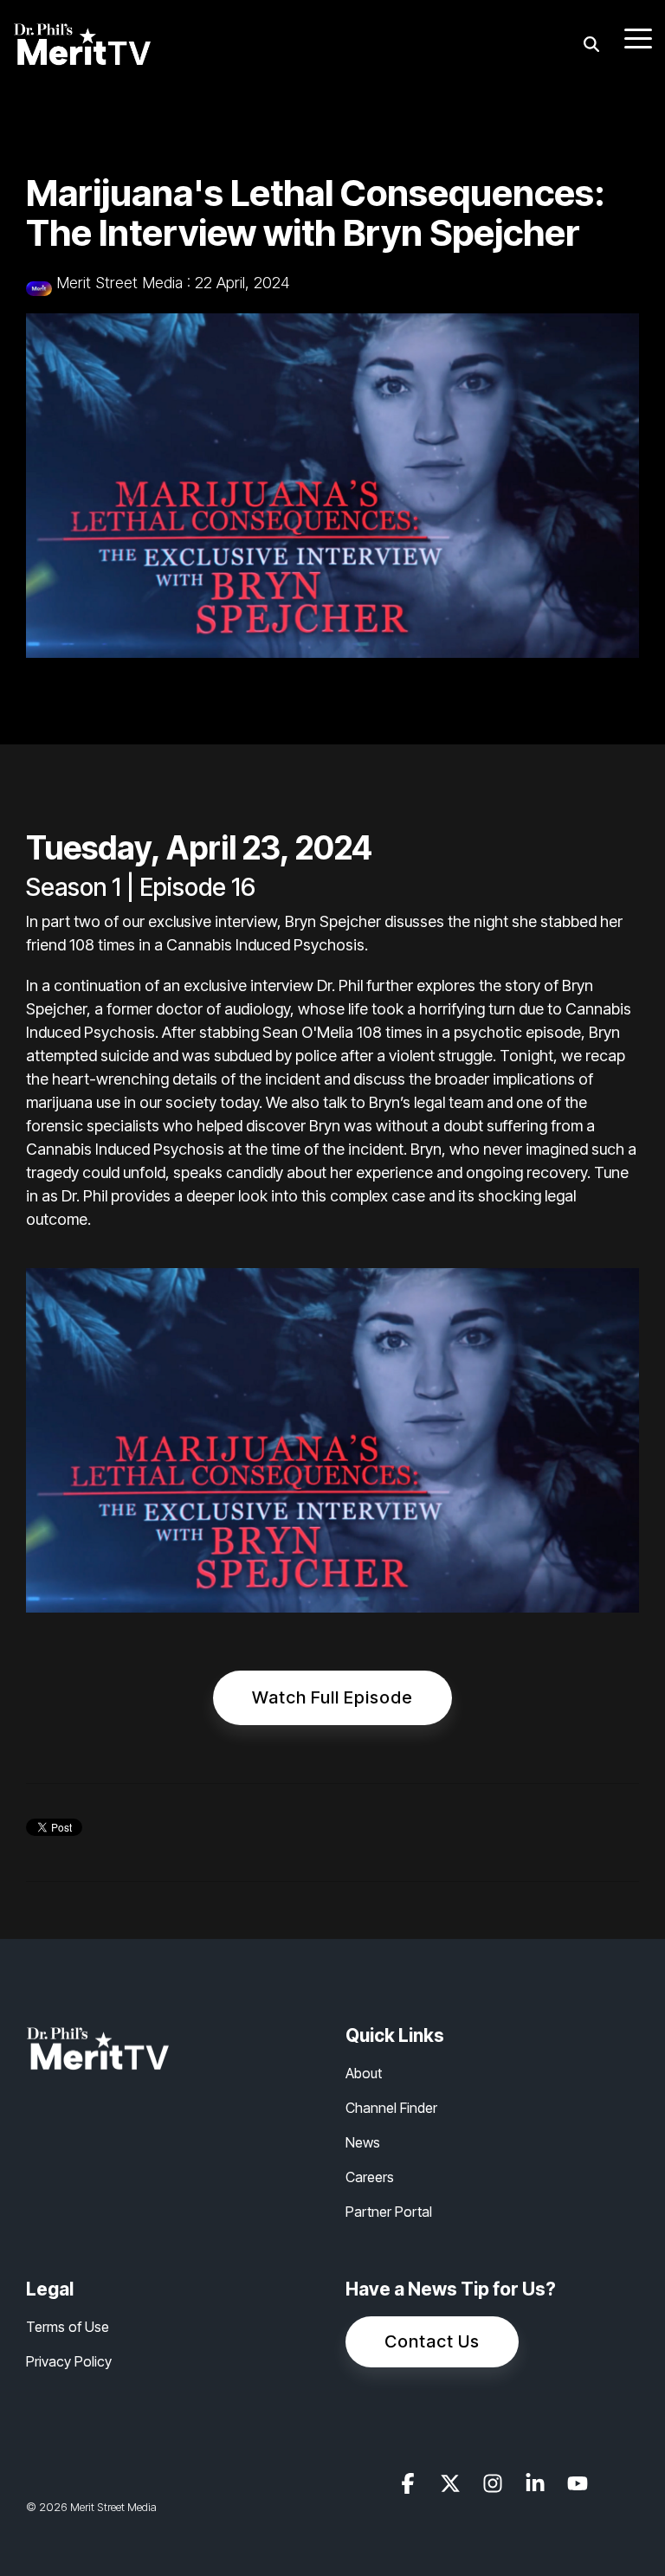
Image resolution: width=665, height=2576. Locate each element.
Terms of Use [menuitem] (68, 2327)
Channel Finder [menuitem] (391, 2108)
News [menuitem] (363, 2142)
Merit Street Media (119, 283)
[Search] (591, 44)
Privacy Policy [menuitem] (69, 2361)
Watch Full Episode (332, 1697)
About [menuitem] (364, 2073)
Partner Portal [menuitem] (389, 2212)
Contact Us (432, 2341)
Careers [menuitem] (370, 2177)
